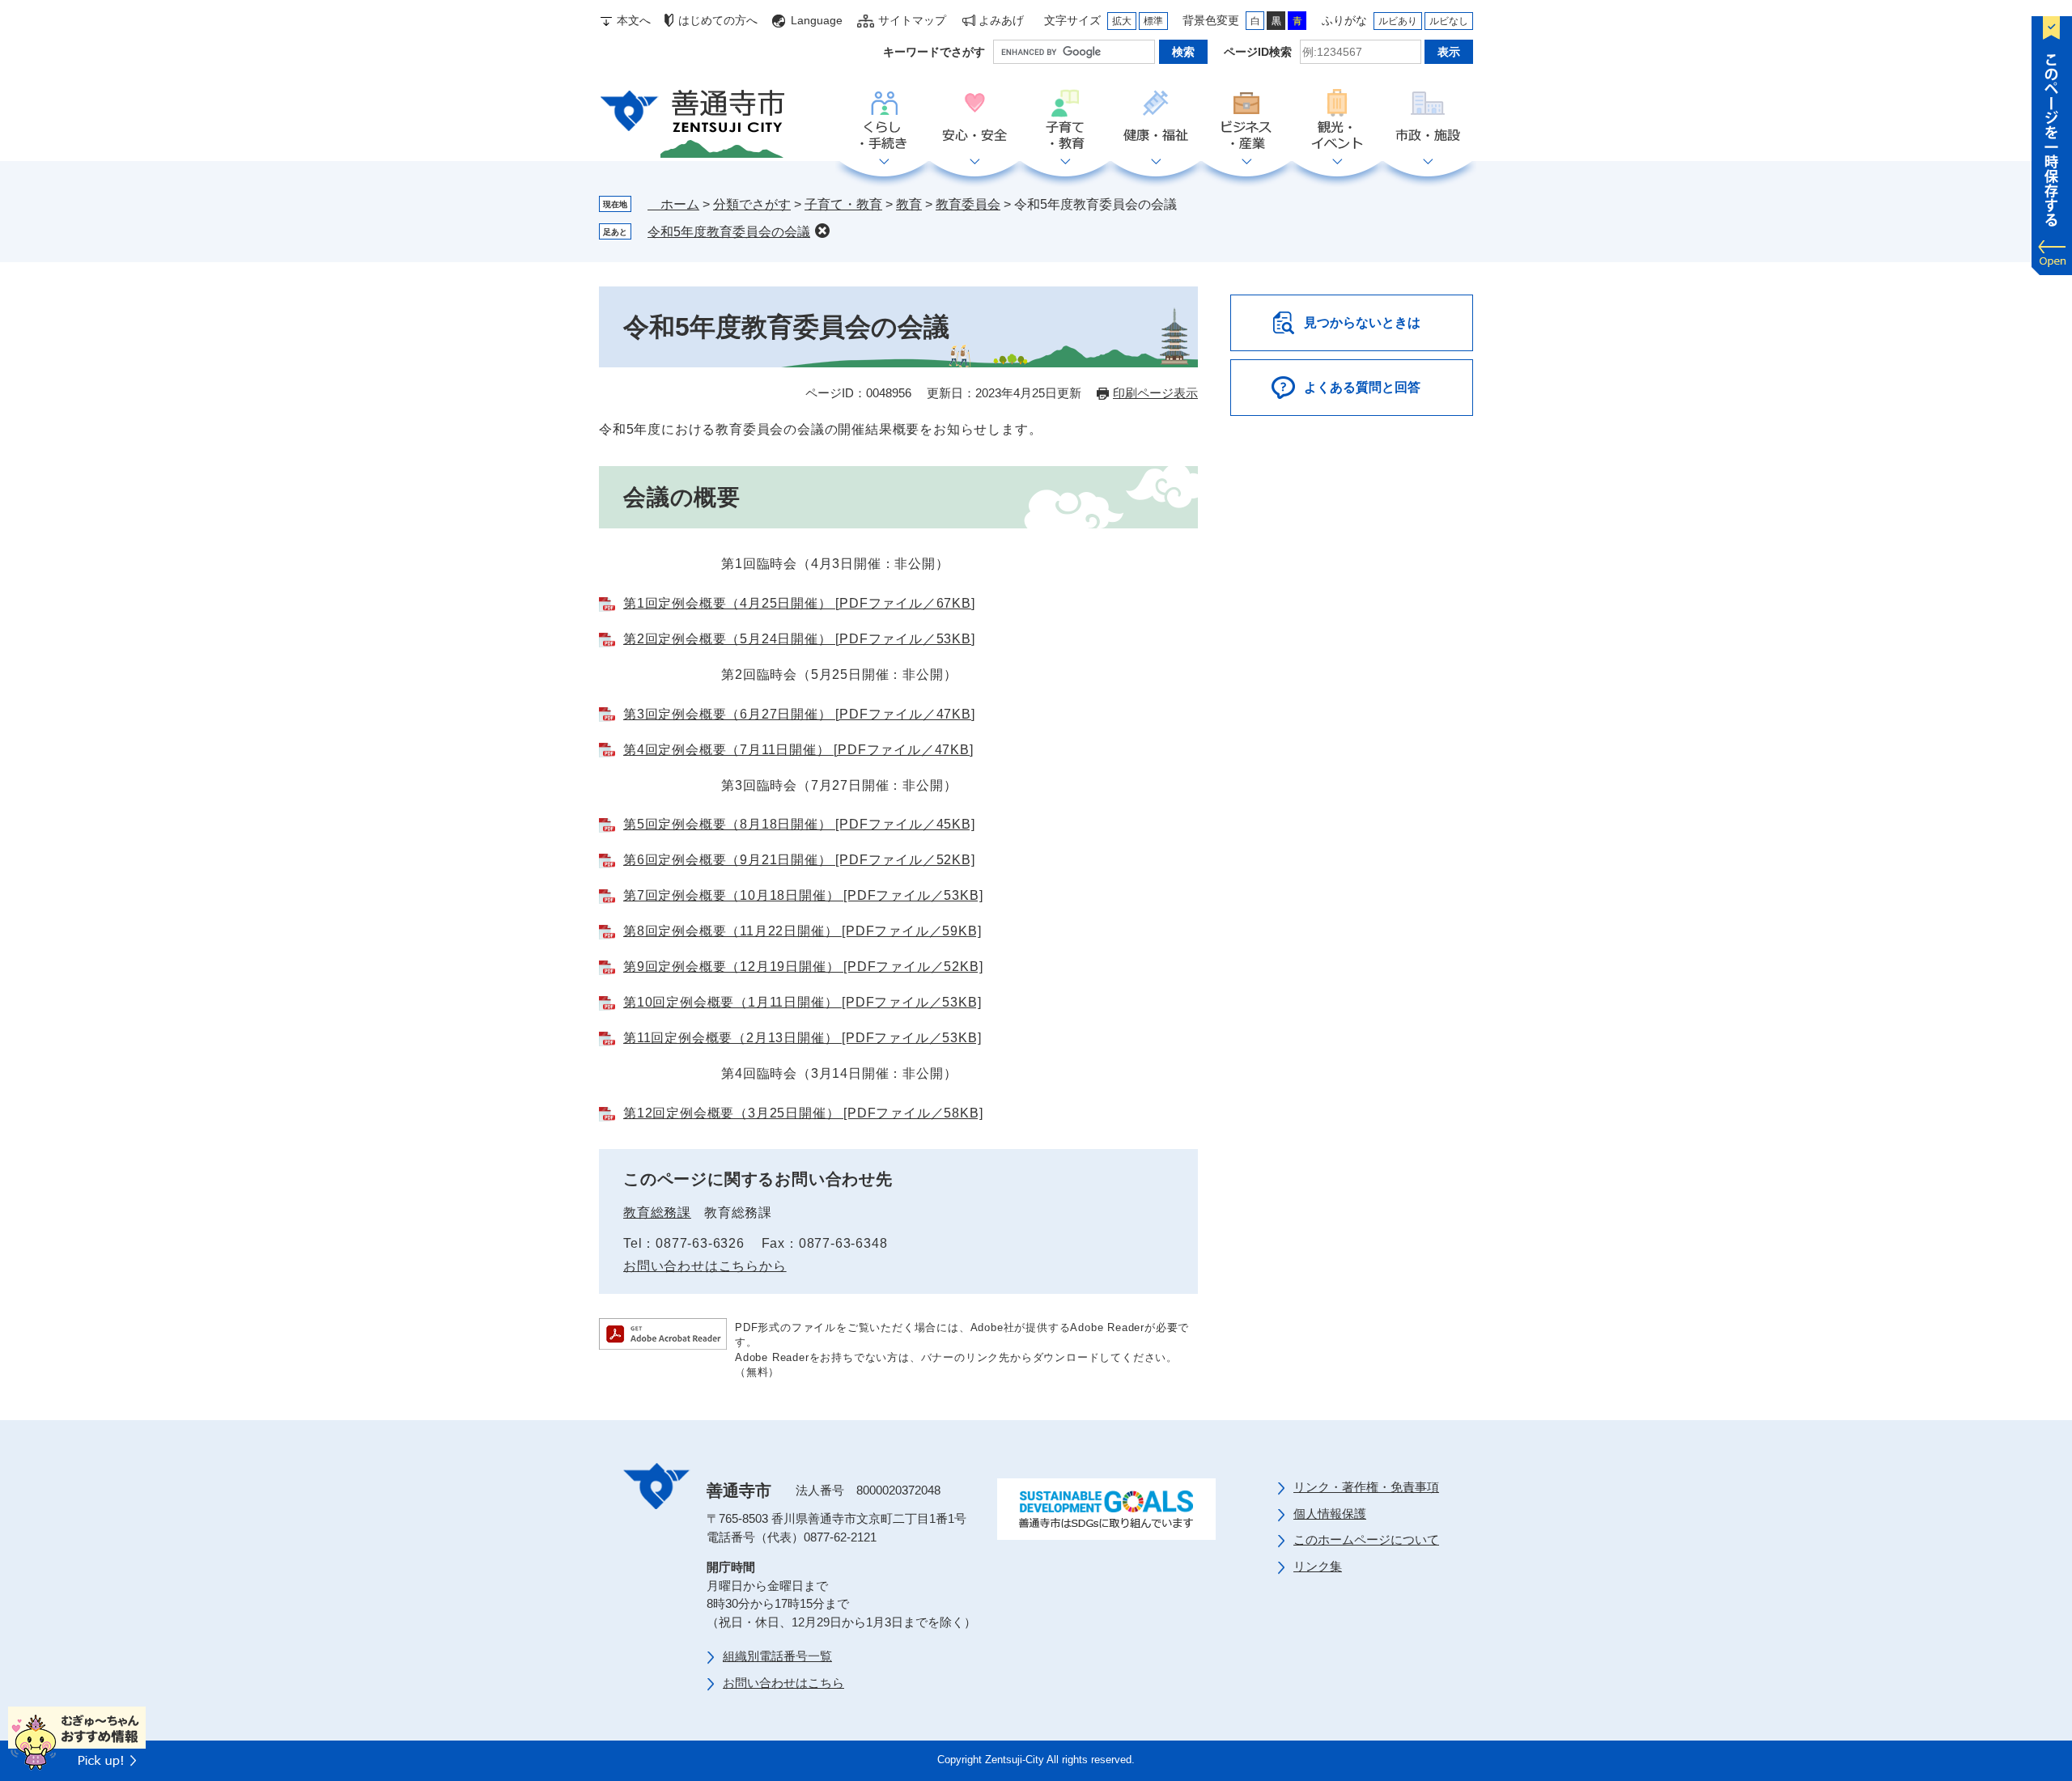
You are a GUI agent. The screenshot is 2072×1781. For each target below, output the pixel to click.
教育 (909, 204)
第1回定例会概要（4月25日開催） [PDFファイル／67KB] (799, 603)
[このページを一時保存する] (2052, 142)
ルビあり (1398, 21)
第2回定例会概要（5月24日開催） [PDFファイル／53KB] (799, 639)
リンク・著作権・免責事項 (1366, 1487)
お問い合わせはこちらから (705, 1266)
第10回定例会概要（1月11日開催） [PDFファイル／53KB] (802, 1002)
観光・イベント (1337, 121)
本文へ (634, 20)
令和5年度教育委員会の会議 (729, 232)
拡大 (1122, 21)
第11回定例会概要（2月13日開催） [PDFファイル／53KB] (802, 1038)
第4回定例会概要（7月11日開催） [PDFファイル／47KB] (798, 750)
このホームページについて (1366, 1539)
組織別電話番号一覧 (777, 1656)
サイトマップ (912, 20)
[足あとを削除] (822, 231)
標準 (1153, 21)
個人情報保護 (1330, 1514)
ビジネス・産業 (1246, 121)
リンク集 (1318, 1566)
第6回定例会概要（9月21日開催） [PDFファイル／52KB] (799, 860)
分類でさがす (752, 204)
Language (817, 20)
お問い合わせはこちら (783, 1683)
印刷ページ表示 (1155, 393)
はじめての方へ (718, 20)
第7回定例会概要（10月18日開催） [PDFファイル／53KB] (803, 895)
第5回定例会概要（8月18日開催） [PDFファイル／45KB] (799, 824)
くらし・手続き (884, 121)
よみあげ (1001, 20)
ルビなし (1449, 21)
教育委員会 (968, 204)
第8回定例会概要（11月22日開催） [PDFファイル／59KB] (802, 931)
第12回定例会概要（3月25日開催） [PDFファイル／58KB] (803, 1113)
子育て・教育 (1065, 121)
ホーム (673, 204)
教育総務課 (657, 1213)
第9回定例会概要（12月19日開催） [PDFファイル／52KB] (803, 967)
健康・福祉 (1156, 121)
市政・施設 (1428, 121)
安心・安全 (974, 121)
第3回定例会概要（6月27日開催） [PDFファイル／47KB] (799, 714)
